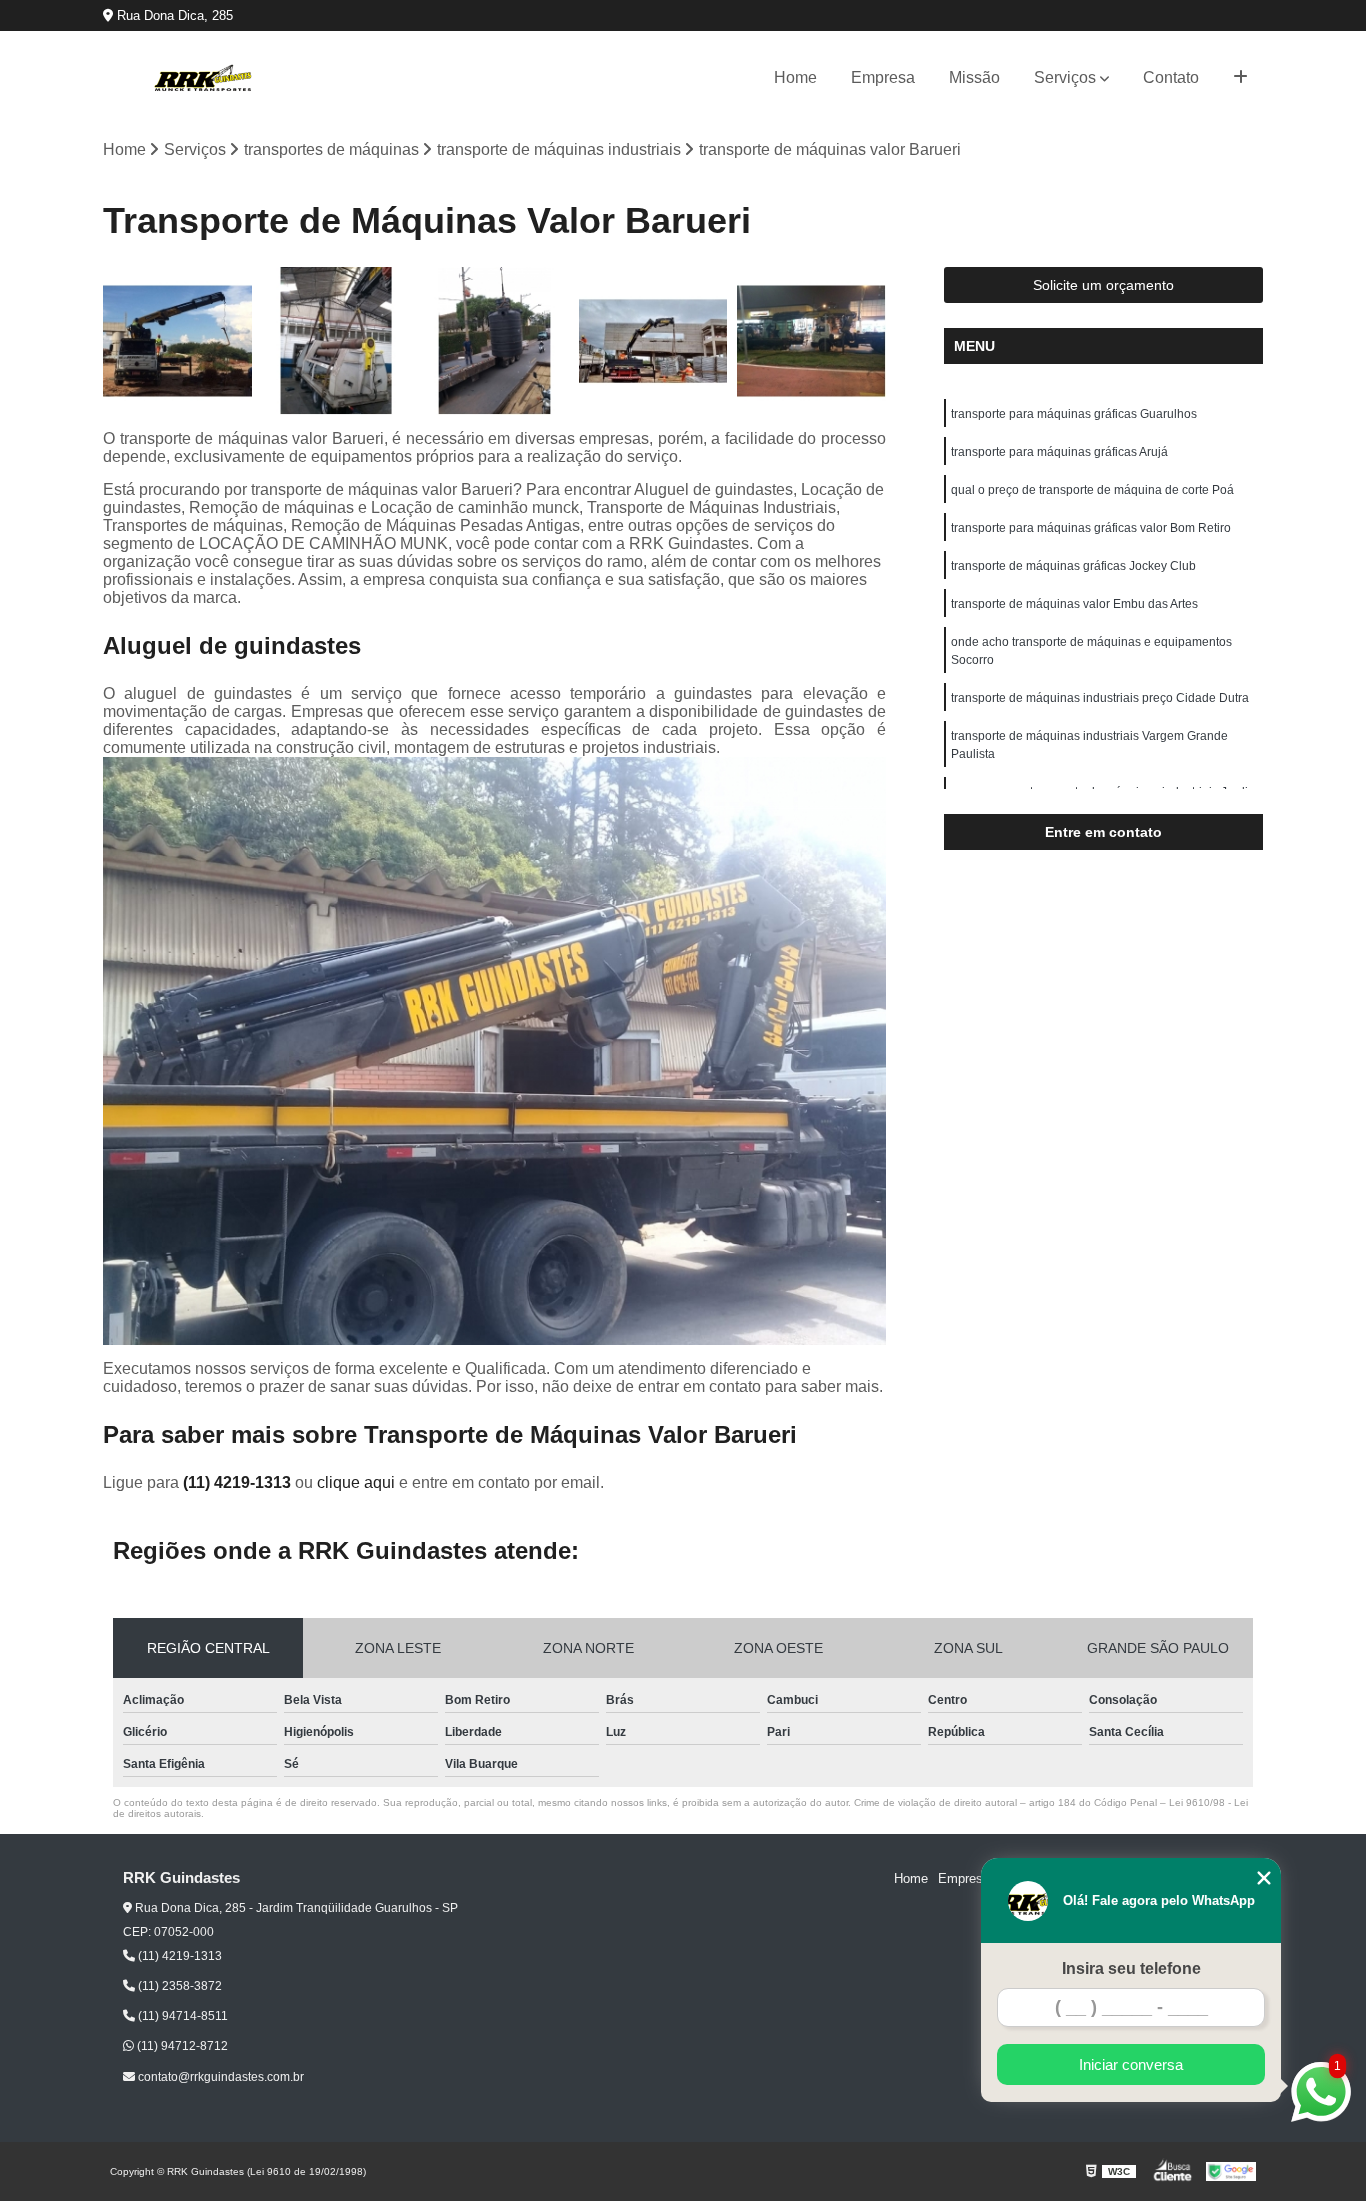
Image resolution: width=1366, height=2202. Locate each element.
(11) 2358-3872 (178, 1986)
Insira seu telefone (1131, 1968)
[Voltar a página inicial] (203, 78)
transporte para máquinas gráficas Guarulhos (1074, 414)
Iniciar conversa (1131, 2064)
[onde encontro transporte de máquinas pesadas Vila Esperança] (336, 341)
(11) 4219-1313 (239, 1482)
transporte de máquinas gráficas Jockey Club (1073, 566)
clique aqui (356, 1482)
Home (795, 77)
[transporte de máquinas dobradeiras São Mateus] (177, 341)
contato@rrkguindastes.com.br (219, 2077)
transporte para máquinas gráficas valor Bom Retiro (1091, 528)
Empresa (883, 77)
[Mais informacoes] (1240, 78)
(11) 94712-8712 (181, 2046)
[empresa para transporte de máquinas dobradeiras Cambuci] (653, 341)
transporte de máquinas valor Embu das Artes (1074, 604)
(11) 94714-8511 (181, 2016)
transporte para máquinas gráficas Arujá (1059, 452)
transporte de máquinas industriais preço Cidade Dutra (1100, 698)
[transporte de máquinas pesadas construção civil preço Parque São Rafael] (811, 341)
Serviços (1065, 77)
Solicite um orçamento (1103, 285)
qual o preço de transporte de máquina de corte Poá (1092, 490)
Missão (974, 77)
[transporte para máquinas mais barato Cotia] (494, 341)
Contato (1171, 77)
